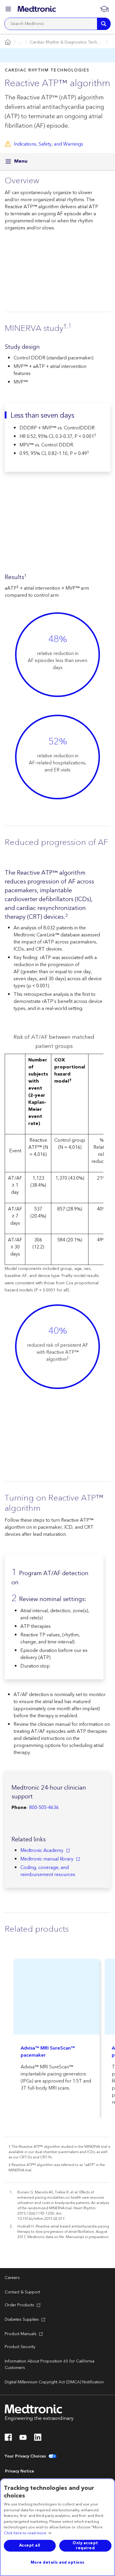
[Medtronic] (37, 9)
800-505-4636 (44, 1808)
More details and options (58, 2562)
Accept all (30, 2545)
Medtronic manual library (47, 1859)
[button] (9, 10)
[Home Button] (8, 42)
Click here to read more (25, 2533)
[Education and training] (104, 9)
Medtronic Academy (42, 1850)
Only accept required (85, 2546)
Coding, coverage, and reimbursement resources (48, 1871)
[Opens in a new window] (8, 2439)
